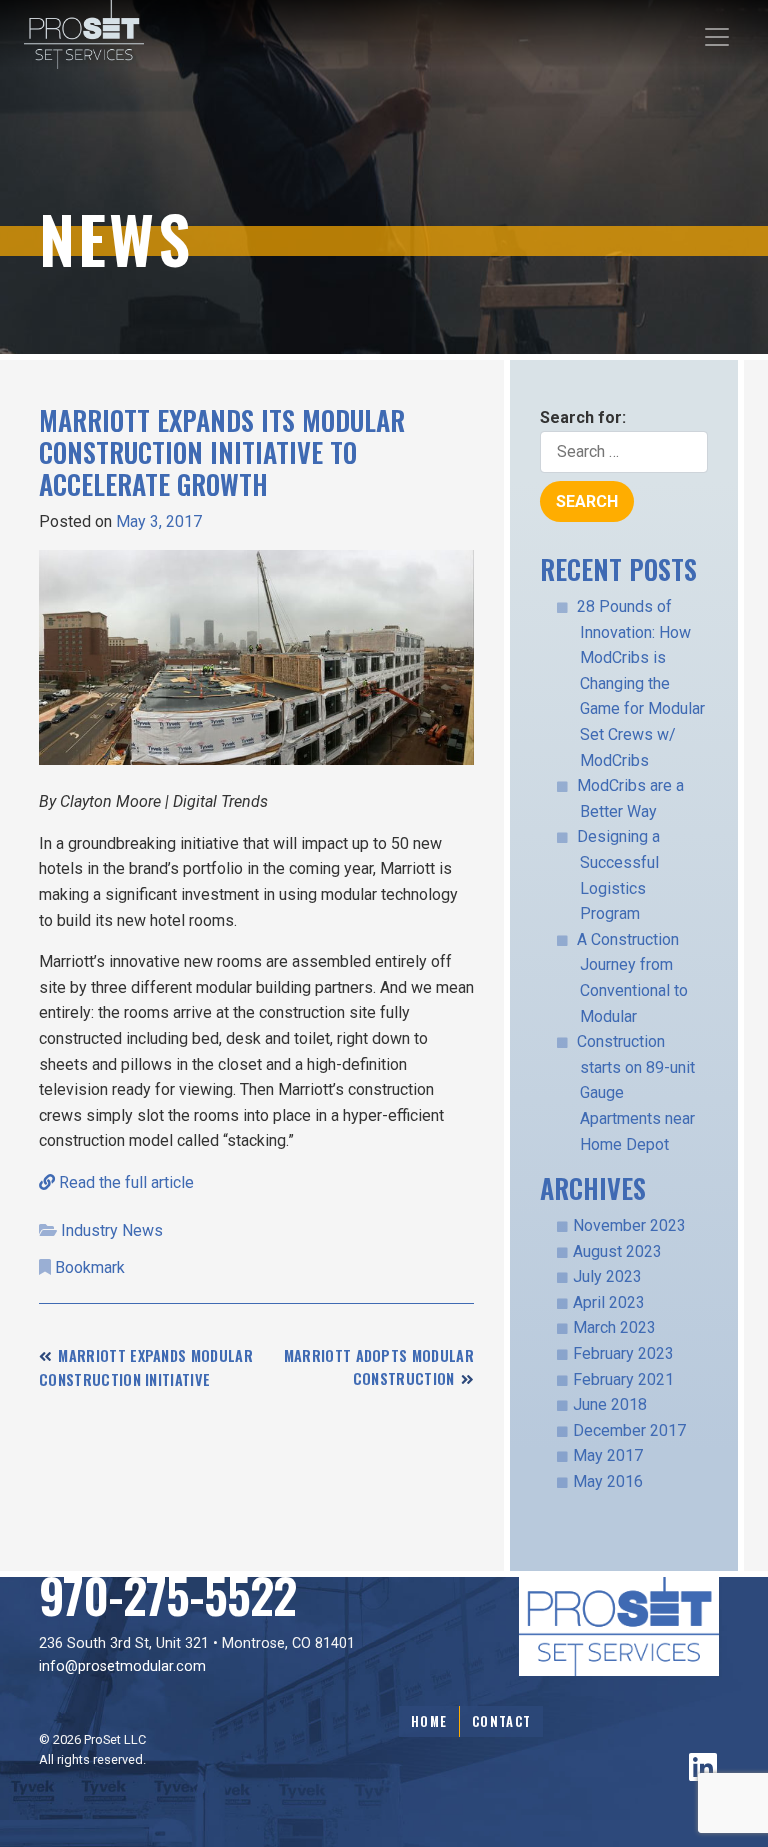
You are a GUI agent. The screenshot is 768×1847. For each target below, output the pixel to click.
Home (429, 1721)
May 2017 (608, 1455)
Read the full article (124, 1182)
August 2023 (617, 1251)
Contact (501, 1721)
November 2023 (629, 1225)
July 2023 (607, 1276)
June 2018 (610, 1404)
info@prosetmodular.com (122, 1666)
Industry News (112, 1230)
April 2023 (609, 1302)
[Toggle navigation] (717, 37)
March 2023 (614, 1327)
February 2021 (623, 1379)
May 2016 (608, 1481)
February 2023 (623, 1353)
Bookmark (90, 1267)
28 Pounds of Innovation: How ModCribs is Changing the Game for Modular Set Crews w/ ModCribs (641, 683)
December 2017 (629, 1430)
